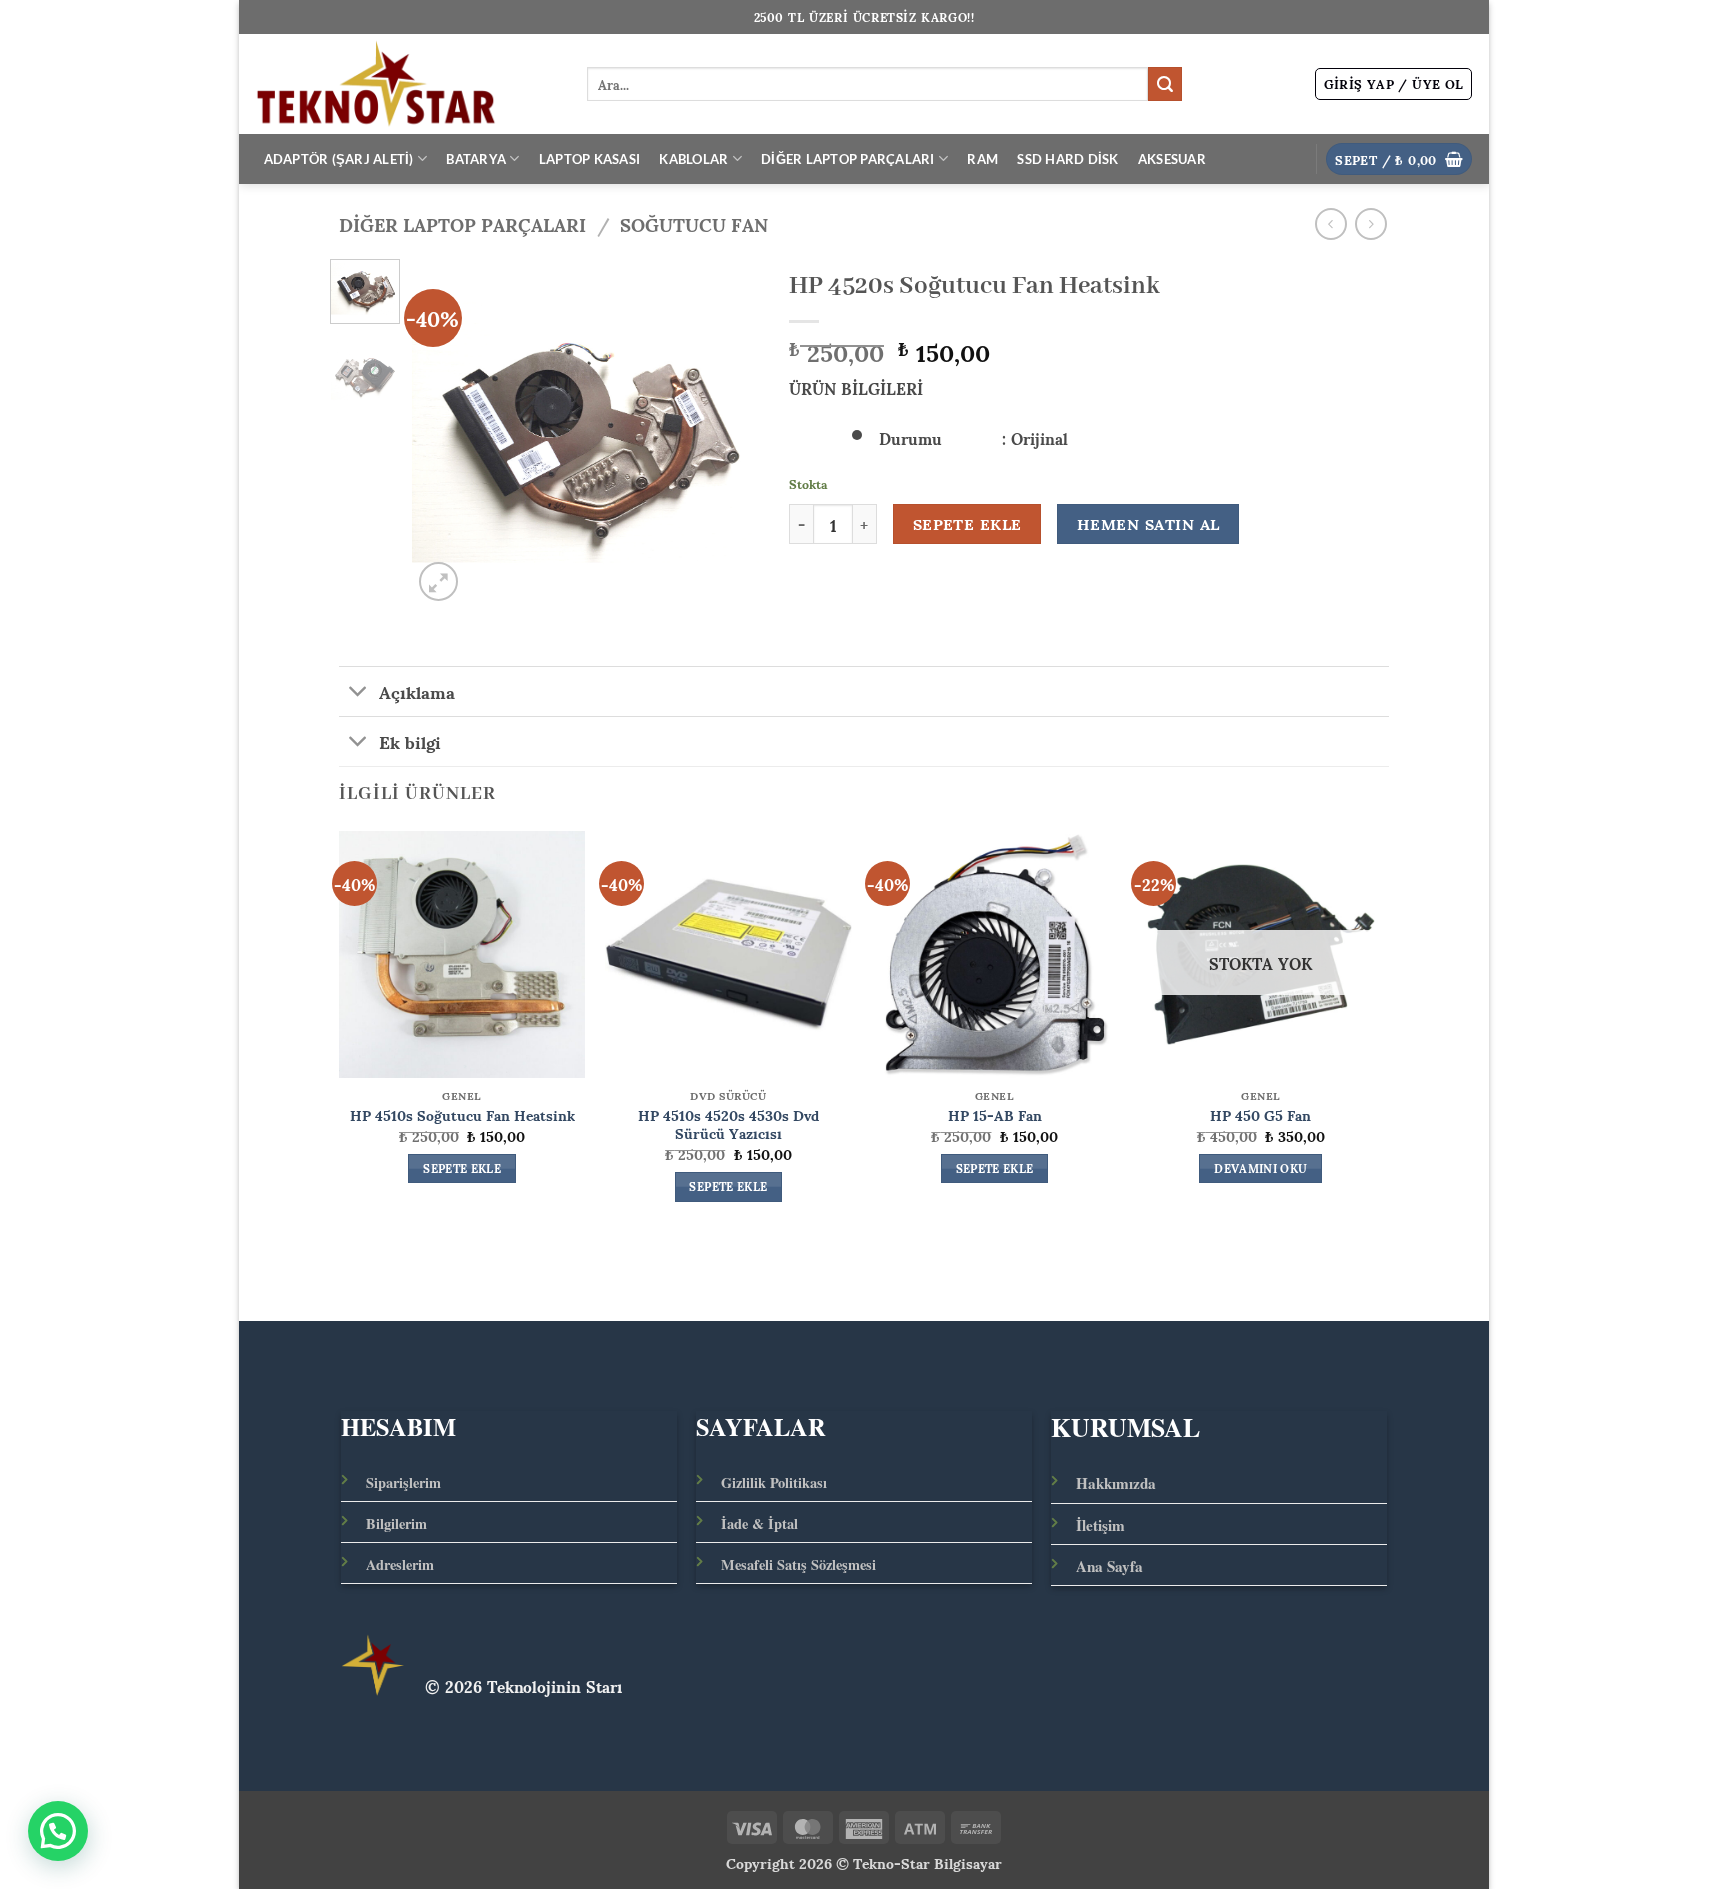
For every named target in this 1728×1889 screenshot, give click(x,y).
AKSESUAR (1172, 159)
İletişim (1100, 1525)
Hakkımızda (1116, 1483)
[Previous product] (1370, 223)
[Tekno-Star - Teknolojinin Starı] (405, 84)
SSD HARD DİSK (1067, 159)
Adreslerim (400, 1564)
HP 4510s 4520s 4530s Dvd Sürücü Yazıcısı (728, 1123)
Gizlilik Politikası (774, 1482)
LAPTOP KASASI (589, 159)
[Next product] (1330, 223)
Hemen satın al (1148, 524)
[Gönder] (1165, 84)
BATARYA (476, 159)
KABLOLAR (693, 159)
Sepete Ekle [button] (462, 1169)
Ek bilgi (410, 741)
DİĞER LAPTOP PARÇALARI (848, 159)
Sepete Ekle (967, 524)
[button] (1394, 84)
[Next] (727, 432)
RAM (982, 159)
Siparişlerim (403, 1482)
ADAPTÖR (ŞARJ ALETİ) (339, 159)
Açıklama (417, 691)
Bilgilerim (396, 1523)
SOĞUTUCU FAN (694, 223)
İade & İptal (759, 1523)
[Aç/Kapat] (358, 693)
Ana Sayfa (1109, 1566)
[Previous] (444, 432)
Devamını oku (1260, 1169)
